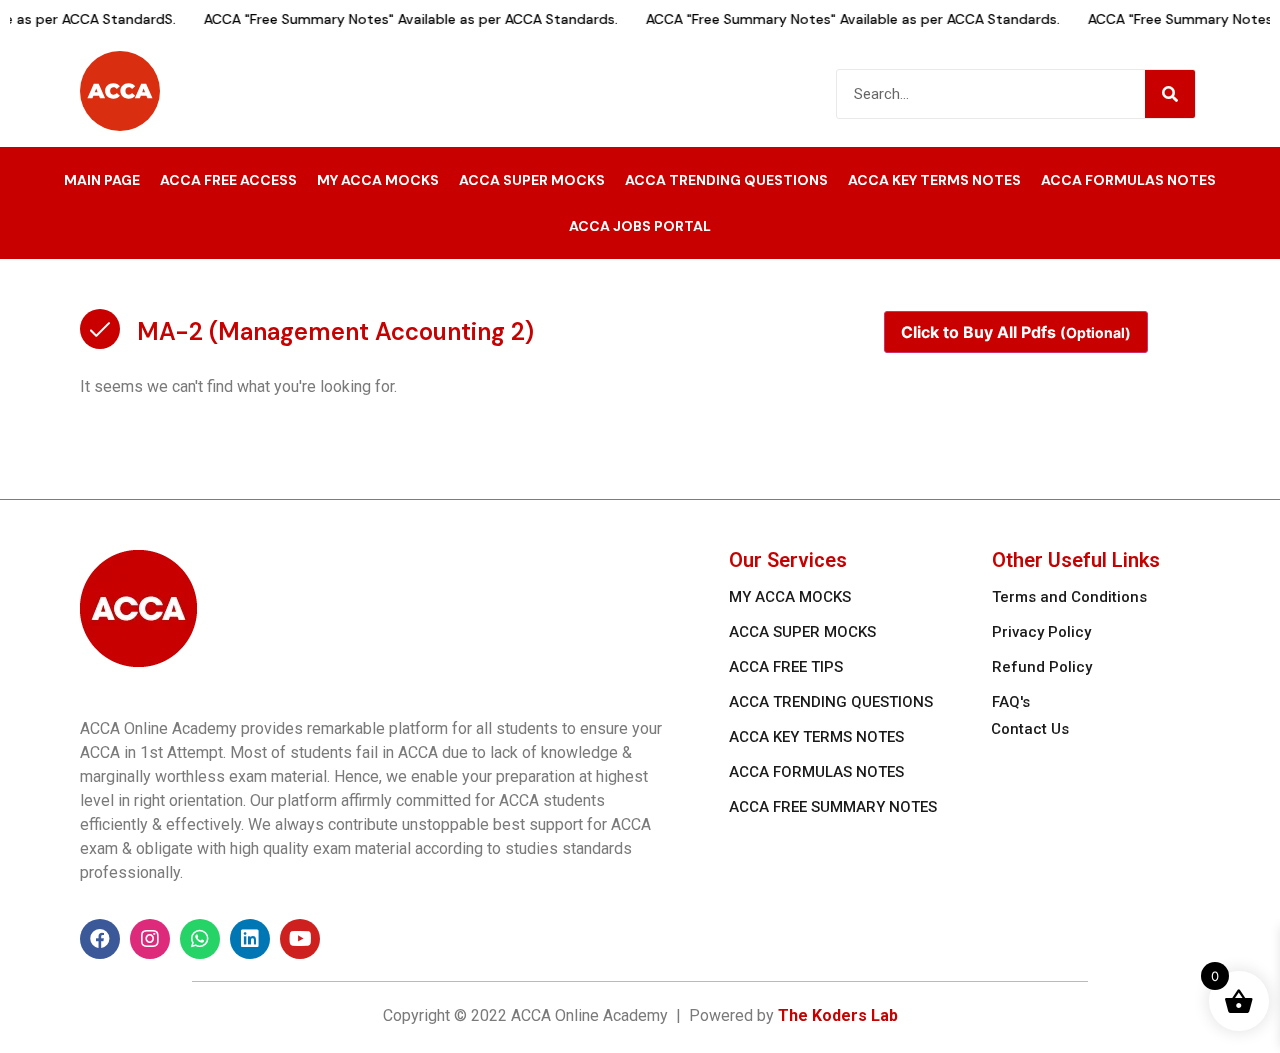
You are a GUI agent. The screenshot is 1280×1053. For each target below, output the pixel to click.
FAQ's (1011, 702)
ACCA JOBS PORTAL (640, 226)
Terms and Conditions (1069, 597)
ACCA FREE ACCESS (228, 180)
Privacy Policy (1041, 632)
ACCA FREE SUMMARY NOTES (833, 807)
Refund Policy (1042, 667)
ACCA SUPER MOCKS (532, 180)
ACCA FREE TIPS (786, 667)
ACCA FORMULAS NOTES (1128, 180)
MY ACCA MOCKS (378, 180)
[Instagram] (150, 939)
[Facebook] (100, 939)
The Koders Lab (838, 1015)
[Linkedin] (250, 939)
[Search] (1170, 94)
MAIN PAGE (102, 180)
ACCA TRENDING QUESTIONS (726, 180)
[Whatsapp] (200, 939)
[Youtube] (300, 939)
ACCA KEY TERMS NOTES (934, 180)
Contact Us (1030, 729)
